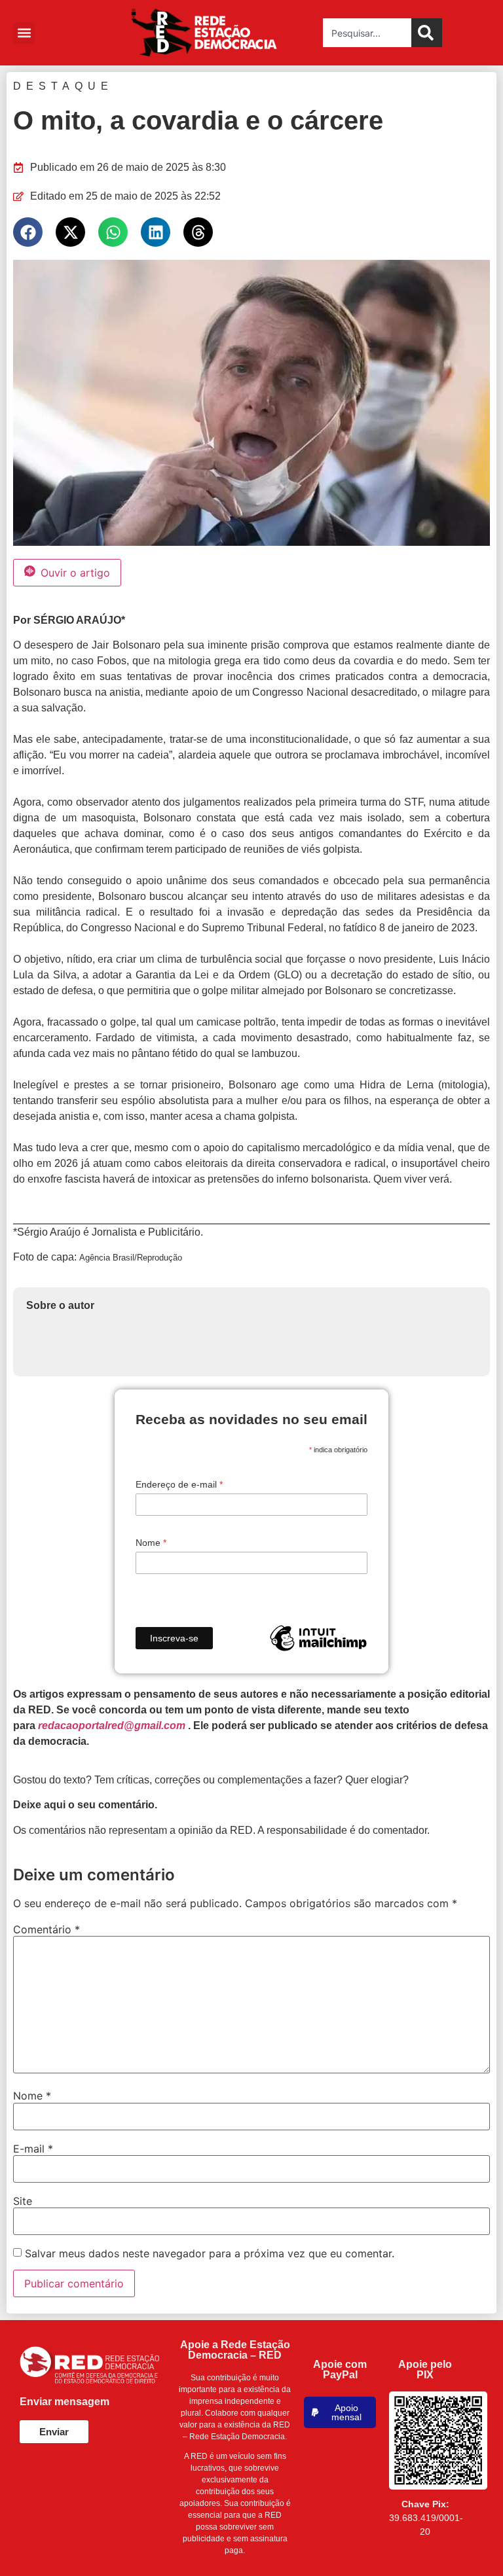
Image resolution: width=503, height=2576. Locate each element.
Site (23, 2201)
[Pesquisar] (427, 33)
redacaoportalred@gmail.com (112, 1726)
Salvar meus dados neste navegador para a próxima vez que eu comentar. (210, 2253)
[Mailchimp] (318, 1638)
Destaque (63, 86)
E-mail (33, 2149)
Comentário (47, 1929)
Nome (151, 1543)
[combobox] (367, 33)
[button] (24, 33)
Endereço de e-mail (179, 1484)
